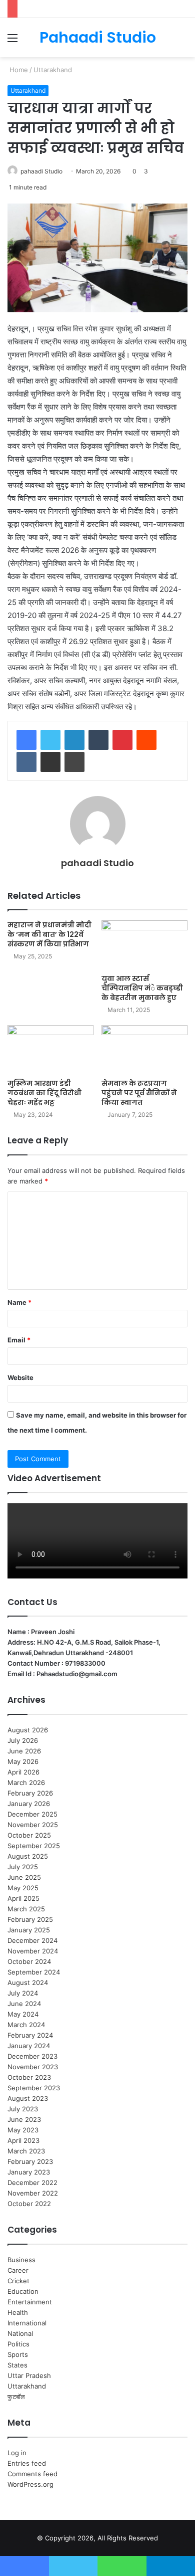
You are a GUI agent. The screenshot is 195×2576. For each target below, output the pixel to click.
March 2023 (26, 2151)
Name (19, 1302)
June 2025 (24, 1877)
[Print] (74, 762)
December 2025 (32, 1814)
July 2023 (23, 2109)
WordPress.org (30, 2484)
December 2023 (32, 2056)
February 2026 (30, 1793)
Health (18, 2312)
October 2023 (29, 2077)
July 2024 (23, 1993)
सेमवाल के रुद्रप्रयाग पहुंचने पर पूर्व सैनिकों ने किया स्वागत (139, 1093)
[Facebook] (26, 740)
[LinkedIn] (74, 740)
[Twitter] (50, 740)
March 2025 (26, 1909)
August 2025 (28, 1856)
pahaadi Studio (41, 171)
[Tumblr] (98, 740)
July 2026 (23, 1740)
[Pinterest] (122, 740)
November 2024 (33, 1951)
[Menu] (12, 41)
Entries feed (27, 2463)
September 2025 (34, 1846)
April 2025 (23, 1898)
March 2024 (26, 2025)
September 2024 (34, 1972)
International (27, 2323)
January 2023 (29, 2172)
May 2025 (23, 1888)
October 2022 (29, 2204)
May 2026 (23, 1761)
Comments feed (32, 2474)
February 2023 (30, 2161)
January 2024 (29, 2046)
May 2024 (23, 2014)
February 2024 (30, 2035)
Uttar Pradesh (29, 2375)
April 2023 (23, 2140)
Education (23, 2291)
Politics (18, 2344)
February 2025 (30, 1919)
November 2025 (33, 1825)
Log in (17, 2453)
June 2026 (24, 1751)
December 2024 (32, 1940)
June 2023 (24, 2119)
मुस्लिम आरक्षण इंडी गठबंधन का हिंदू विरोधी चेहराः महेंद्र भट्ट (44, 1093)
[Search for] (182, 41)
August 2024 (28, 1983)
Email (19, 1340)
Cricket (18, 2281)
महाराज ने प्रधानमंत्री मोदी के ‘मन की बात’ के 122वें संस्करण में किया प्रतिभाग (49, 934)
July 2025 (23, 1867)
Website (20, 1377)
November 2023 (33, 2067)
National (20, 2333)
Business (21, 2260)
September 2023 (34, 2088)
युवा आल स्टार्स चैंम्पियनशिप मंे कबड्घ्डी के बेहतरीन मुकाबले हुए (142, 988)
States (17, 2365)
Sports (18, 2354)
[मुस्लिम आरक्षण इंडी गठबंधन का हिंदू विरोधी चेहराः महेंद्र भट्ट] (50, 1049)
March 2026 (26, 1782)
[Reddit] (146, 740)
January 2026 (29, 1804)
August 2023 (28, 2098)
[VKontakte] (26, 762)
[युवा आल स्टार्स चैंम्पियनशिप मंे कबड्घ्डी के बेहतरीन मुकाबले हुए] (144, 945)
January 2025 (29, 1930)
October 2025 (29, 1835)
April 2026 (23, 1772)
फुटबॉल (16, 2397)
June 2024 (24, 2004)
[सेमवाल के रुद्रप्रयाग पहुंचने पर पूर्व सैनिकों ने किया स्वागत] (144, 1049)
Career (18, 2270)
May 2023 (23, 2130)
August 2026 (28, 1730)
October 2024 (29, 1961)
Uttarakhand (53, 70)
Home (18, 70)
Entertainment (30, 2302)
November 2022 (33, 2193)
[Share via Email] (50, 762)
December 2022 (32, 2183)
